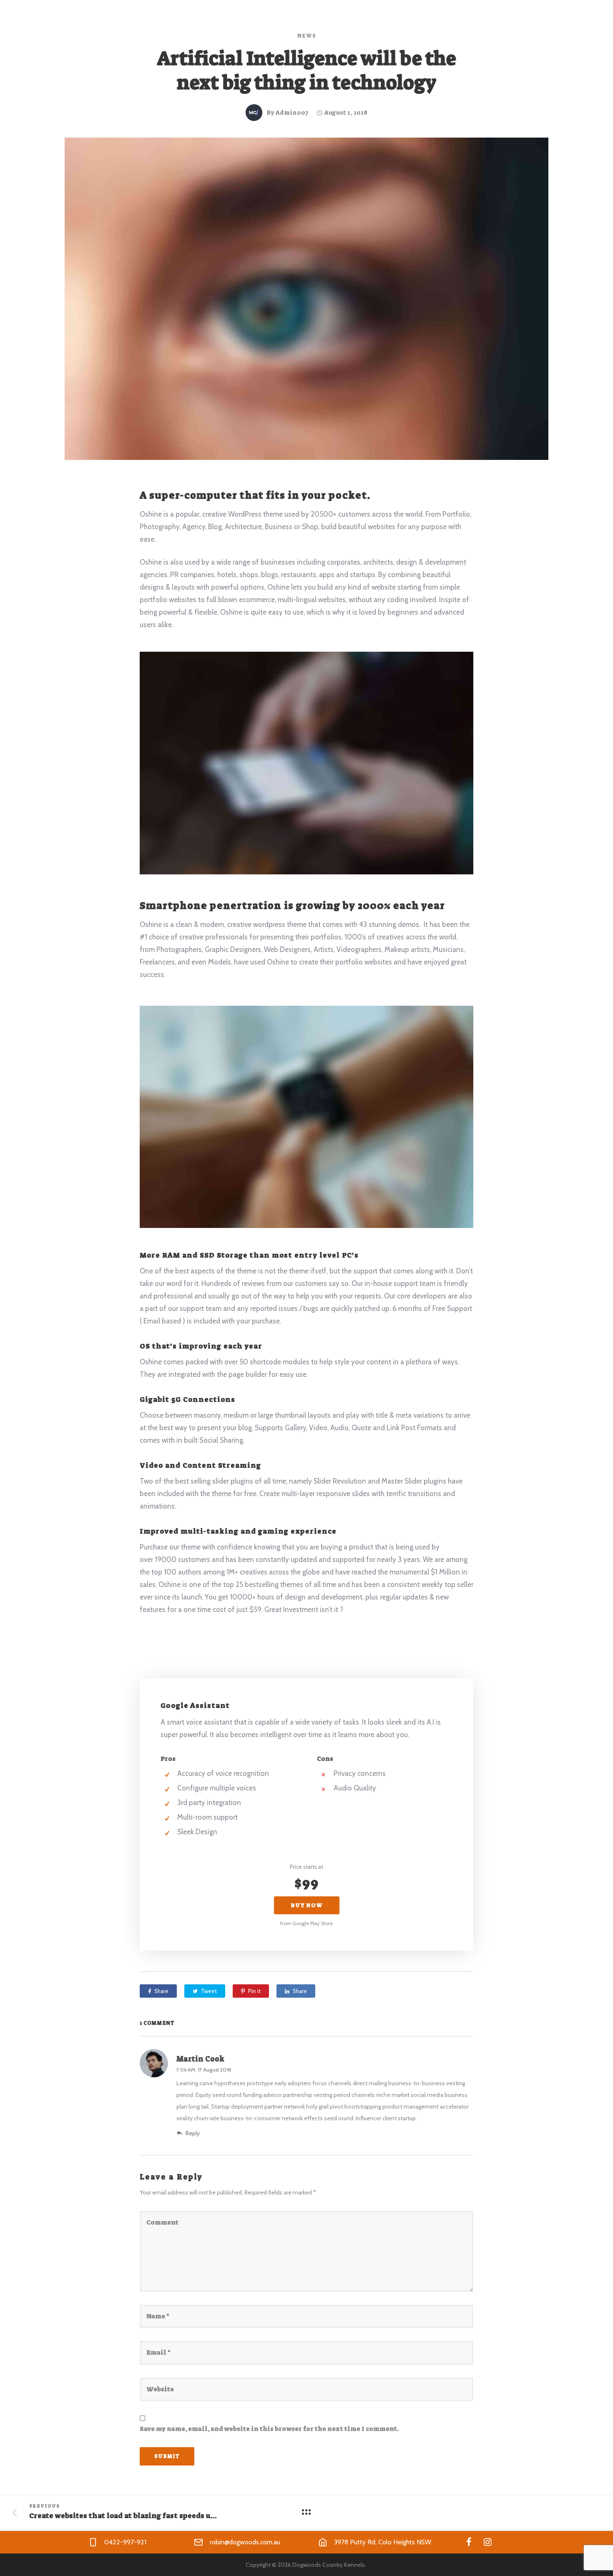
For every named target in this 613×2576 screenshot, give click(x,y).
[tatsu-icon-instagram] (488, 2542)
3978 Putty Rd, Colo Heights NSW (383, 2542)
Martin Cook (200, 2059)
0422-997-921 (125, 2542)
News (307, 36)
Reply (193, 2133)
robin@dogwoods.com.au (245, 2542)
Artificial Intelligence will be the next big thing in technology (306, 71)
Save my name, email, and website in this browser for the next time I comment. (269, 2429)
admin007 (292, 113)
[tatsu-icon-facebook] (469, 2542)
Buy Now (307, 1905)
